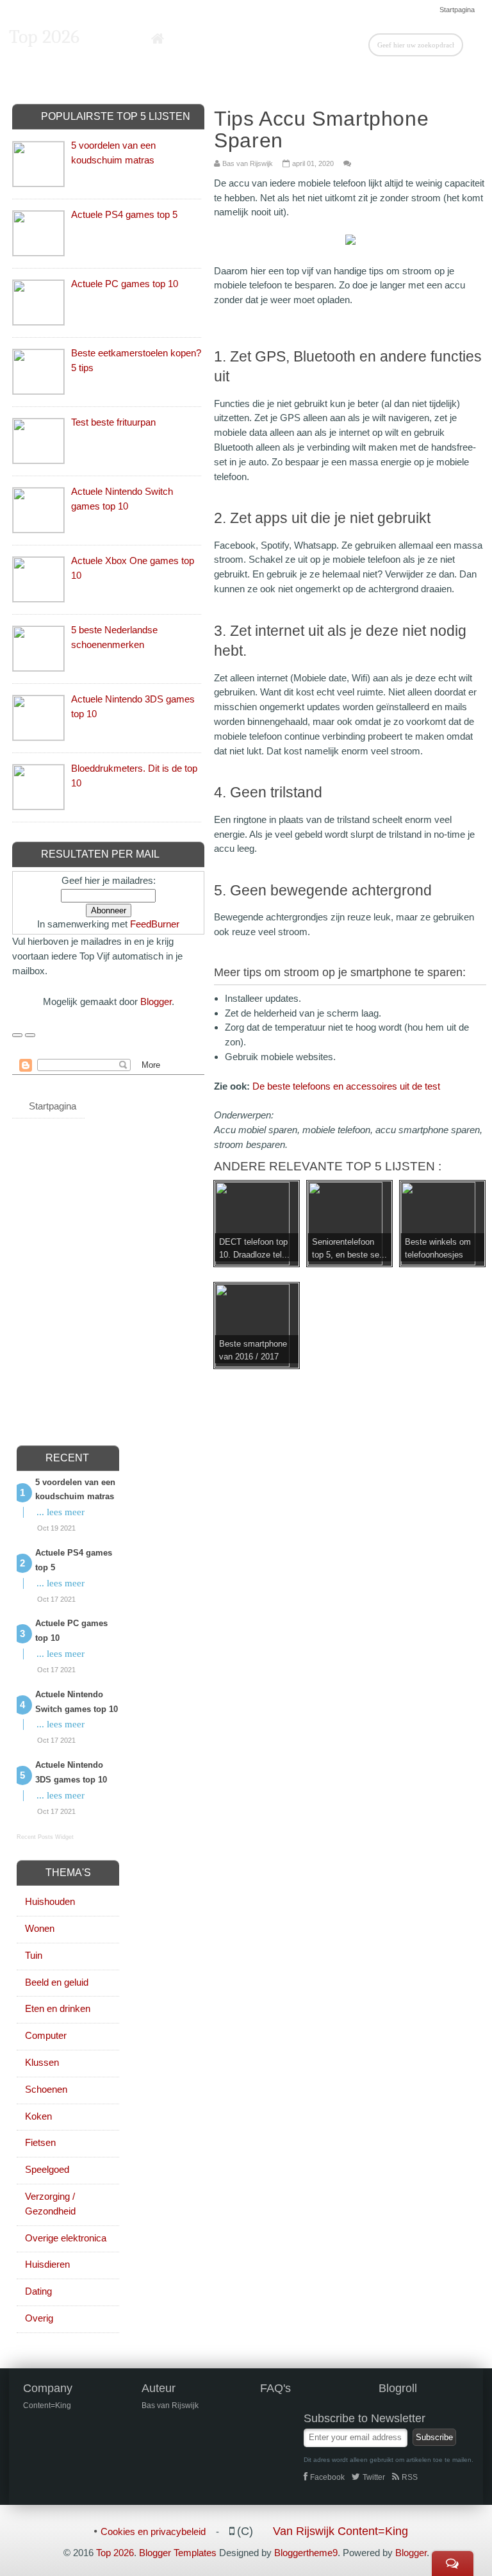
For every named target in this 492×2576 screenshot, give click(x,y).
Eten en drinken (58, 2008)
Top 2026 (44, 37)
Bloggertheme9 (306, 2553)
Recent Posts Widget (45, 1837)
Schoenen (46, 2089)
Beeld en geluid (57, 1982)
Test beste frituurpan (113, 422)
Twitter (374, 2477)
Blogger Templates (178, 2553)
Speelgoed (47, 2169)
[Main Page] (158, 39)
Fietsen (40, 2142)
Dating (38, 2291)
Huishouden (50, 1901)
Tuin (34, 1955)
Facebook (327, 2477)
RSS (410, 2477)
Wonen (40, 1928)
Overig (39, 2318)
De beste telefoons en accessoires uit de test (346, 1086)
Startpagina (457, 10)
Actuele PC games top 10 (125, 284)
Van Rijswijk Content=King (340, 2531)
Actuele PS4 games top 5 (124, 214)
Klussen (42, 2062)
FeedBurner (155, 924)
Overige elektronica (66, 2238)
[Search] (473, 44)
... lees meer (61, 1512)
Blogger (156, 1001)
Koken (38, 2116)
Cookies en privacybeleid (153, 2531)
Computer (46, 2035)
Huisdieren (47, 2264)
